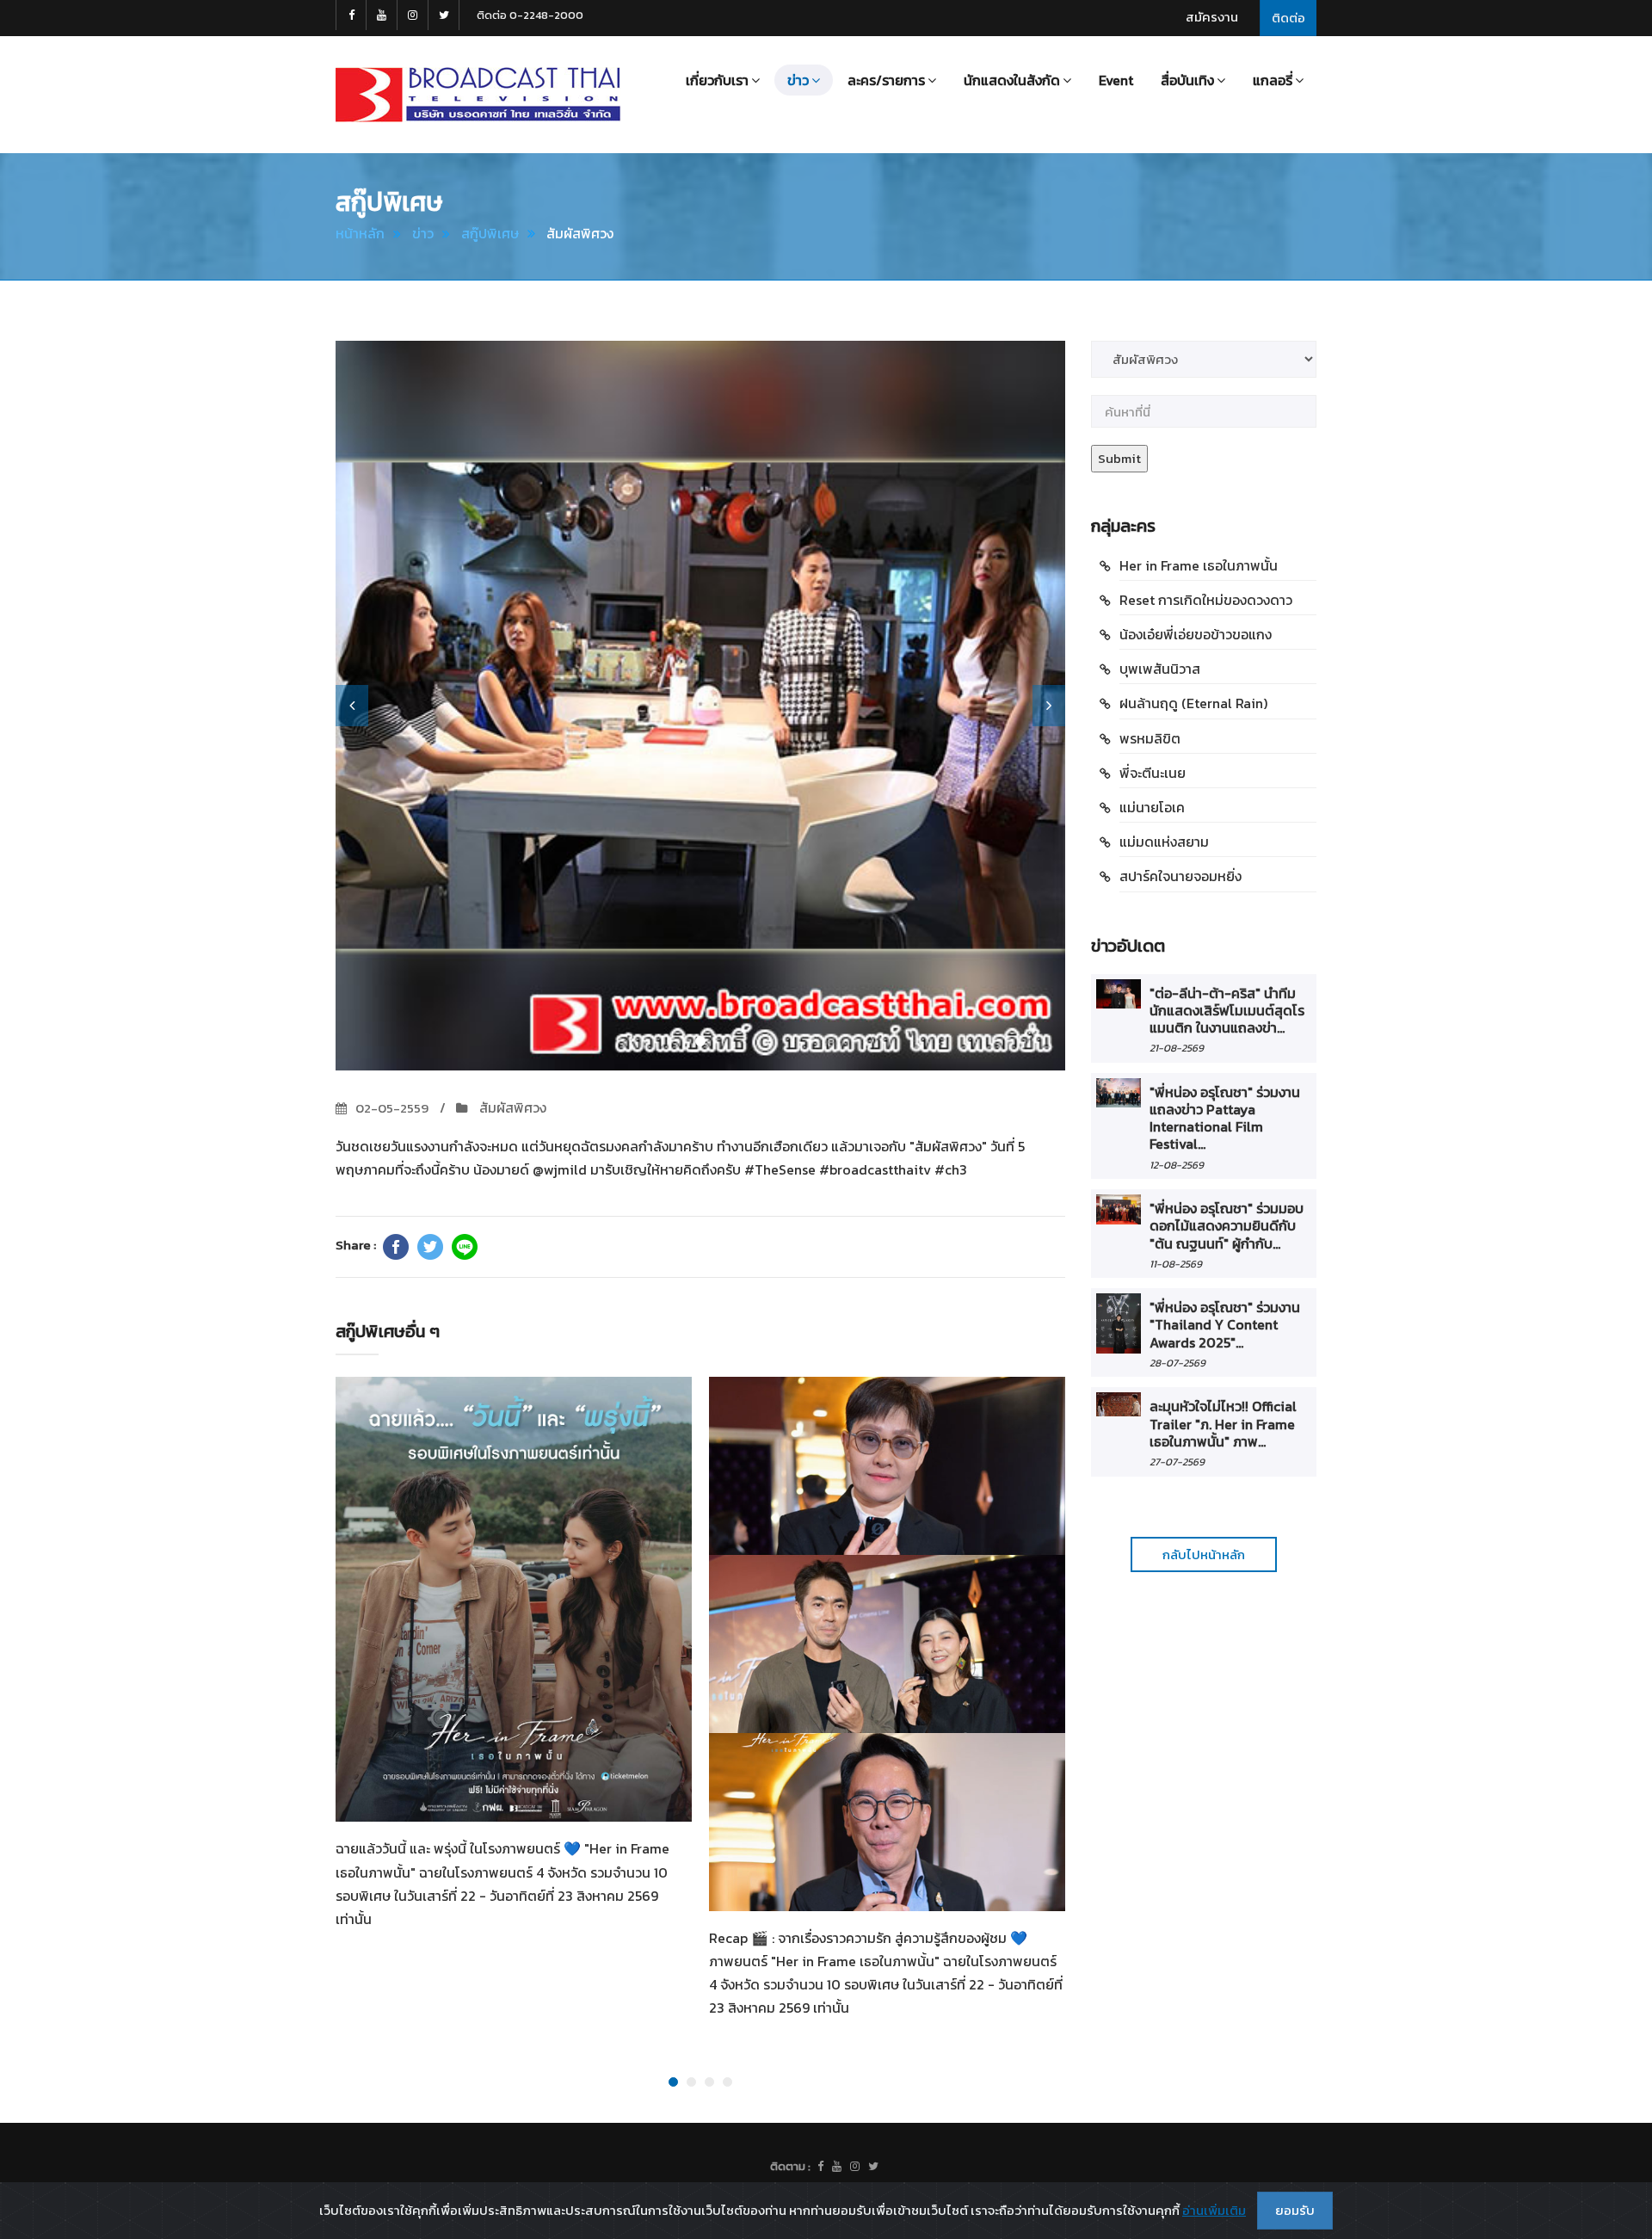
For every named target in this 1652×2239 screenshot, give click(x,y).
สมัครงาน (1212, 17)
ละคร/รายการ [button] (886, 80)
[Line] (465, 1247)
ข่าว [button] (798, 80)
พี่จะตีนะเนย (1153, 773)
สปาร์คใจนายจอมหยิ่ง (1180, 876)
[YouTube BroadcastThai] (382, 15)
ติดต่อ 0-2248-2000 (530, 15)
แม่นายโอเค (1152, 807)
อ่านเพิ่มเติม (1214, 2210)
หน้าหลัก (360, 233)
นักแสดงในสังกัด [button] (1012, 80)
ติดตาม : (790, 2166)
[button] (352, 706)
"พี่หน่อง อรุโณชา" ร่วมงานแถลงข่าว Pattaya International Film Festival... (1225, 1118)
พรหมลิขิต (1150, 738)
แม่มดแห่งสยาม (1164, 842)
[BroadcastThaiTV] (820, 2167)
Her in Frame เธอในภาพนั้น (1199, 565)
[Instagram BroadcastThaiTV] (413, 15)
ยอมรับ (1295, 2210)
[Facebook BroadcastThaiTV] (351, 15)
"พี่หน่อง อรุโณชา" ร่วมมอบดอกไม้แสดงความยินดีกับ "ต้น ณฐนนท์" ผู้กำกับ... (1227, 1226)
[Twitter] (430, 1247)
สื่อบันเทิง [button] (1187, 80)
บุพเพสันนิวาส (1160, 669)
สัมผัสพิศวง (511, 1107)
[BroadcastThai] (837, 2167)
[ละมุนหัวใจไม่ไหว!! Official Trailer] (1119, 1404)
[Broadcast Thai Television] (478, 95)
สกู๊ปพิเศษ (490, 233)
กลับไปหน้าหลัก (1204, 1554)
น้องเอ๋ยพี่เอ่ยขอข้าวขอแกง (1196, 634)
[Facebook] (396, 1247)
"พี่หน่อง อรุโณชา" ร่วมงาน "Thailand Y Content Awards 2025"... (1225, 1325)
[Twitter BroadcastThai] (444, 15)
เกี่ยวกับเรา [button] (717, 80)
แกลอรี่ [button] (1273, 80)
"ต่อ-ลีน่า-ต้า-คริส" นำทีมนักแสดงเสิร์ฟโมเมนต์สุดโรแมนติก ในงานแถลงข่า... (1227, 1011)
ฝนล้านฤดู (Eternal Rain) (1193, 703)
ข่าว (423, 233)
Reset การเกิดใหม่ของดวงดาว (1206, 600)
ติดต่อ (1288, 18)
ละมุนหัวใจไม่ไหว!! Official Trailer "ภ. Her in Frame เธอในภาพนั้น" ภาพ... (1223, 1424)
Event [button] (1116, 80)
